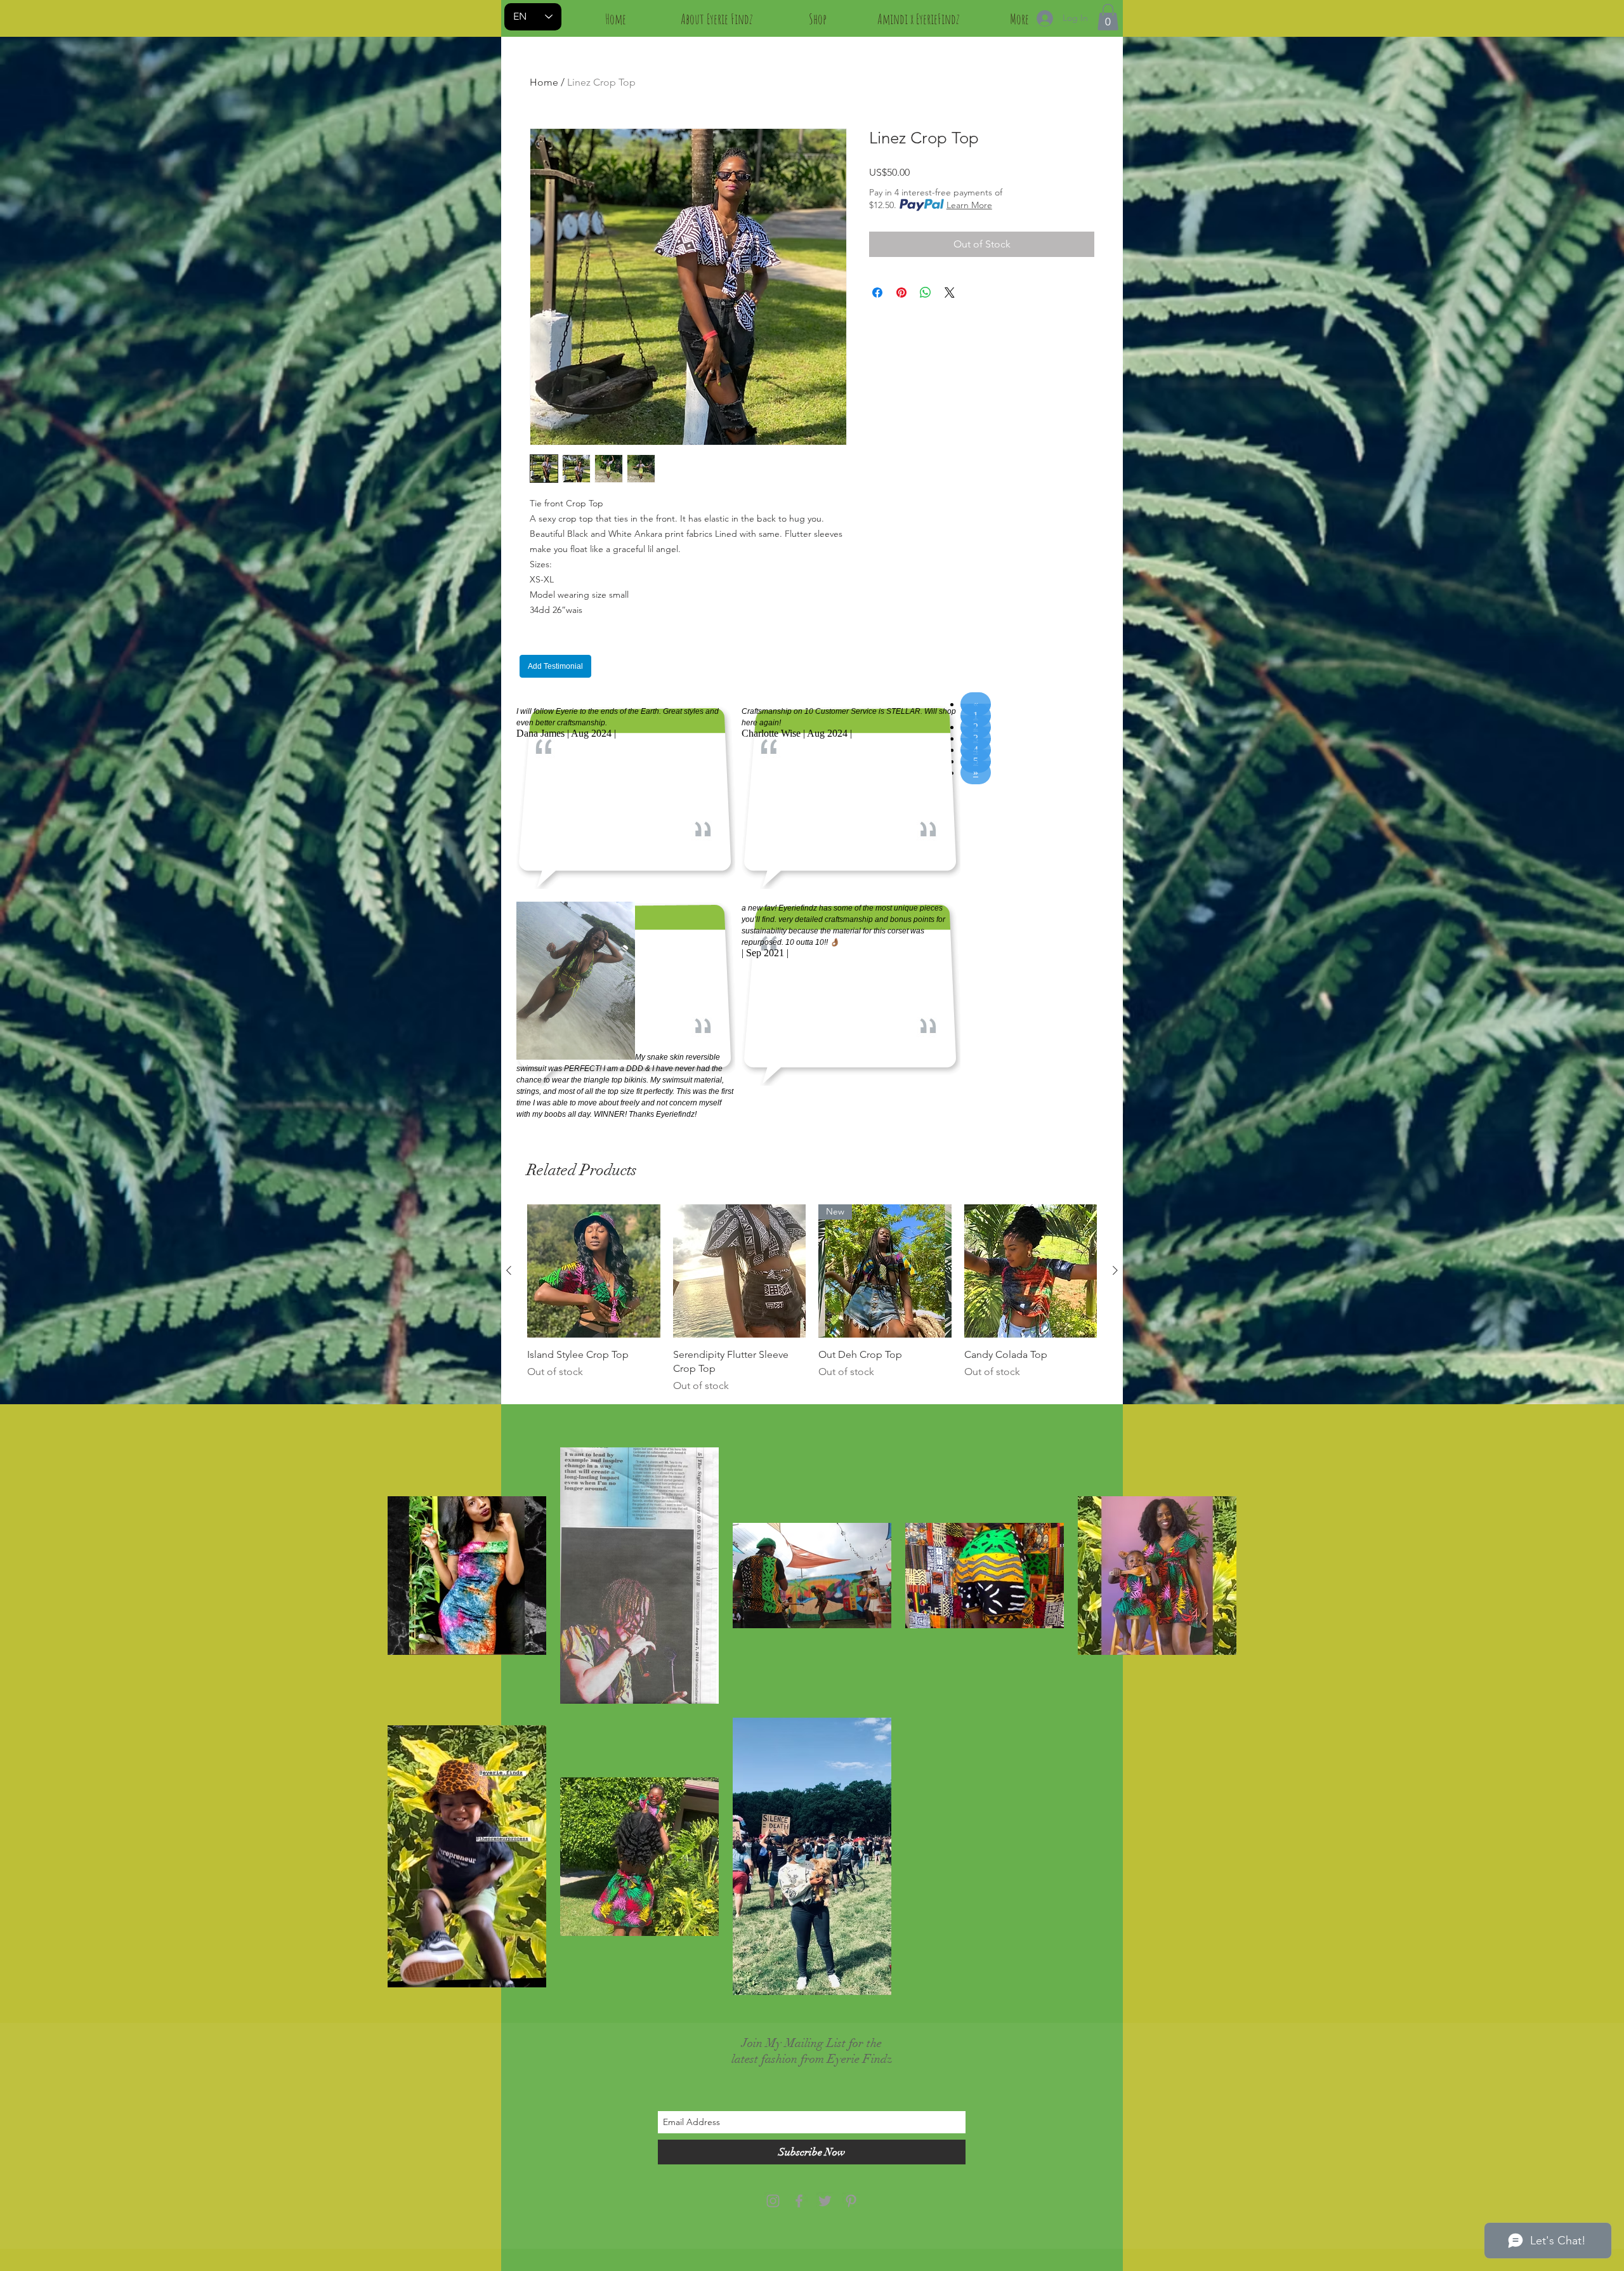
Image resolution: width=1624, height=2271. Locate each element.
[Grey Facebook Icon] (799, 2201)
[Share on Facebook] (877, 293)
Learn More (969, 205)
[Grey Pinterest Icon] (851, 2201)
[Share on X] (950, 293)
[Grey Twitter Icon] (825, 2201)
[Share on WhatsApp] (926, 293)
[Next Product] (1115, 1270)
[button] (1108, 17)
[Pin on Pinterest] (901, 293)
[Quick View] (594, 1271)
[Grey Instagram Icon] (773, 2201)
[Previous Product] (509, 1270)
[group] (812, 1299)
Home (544, 82)
